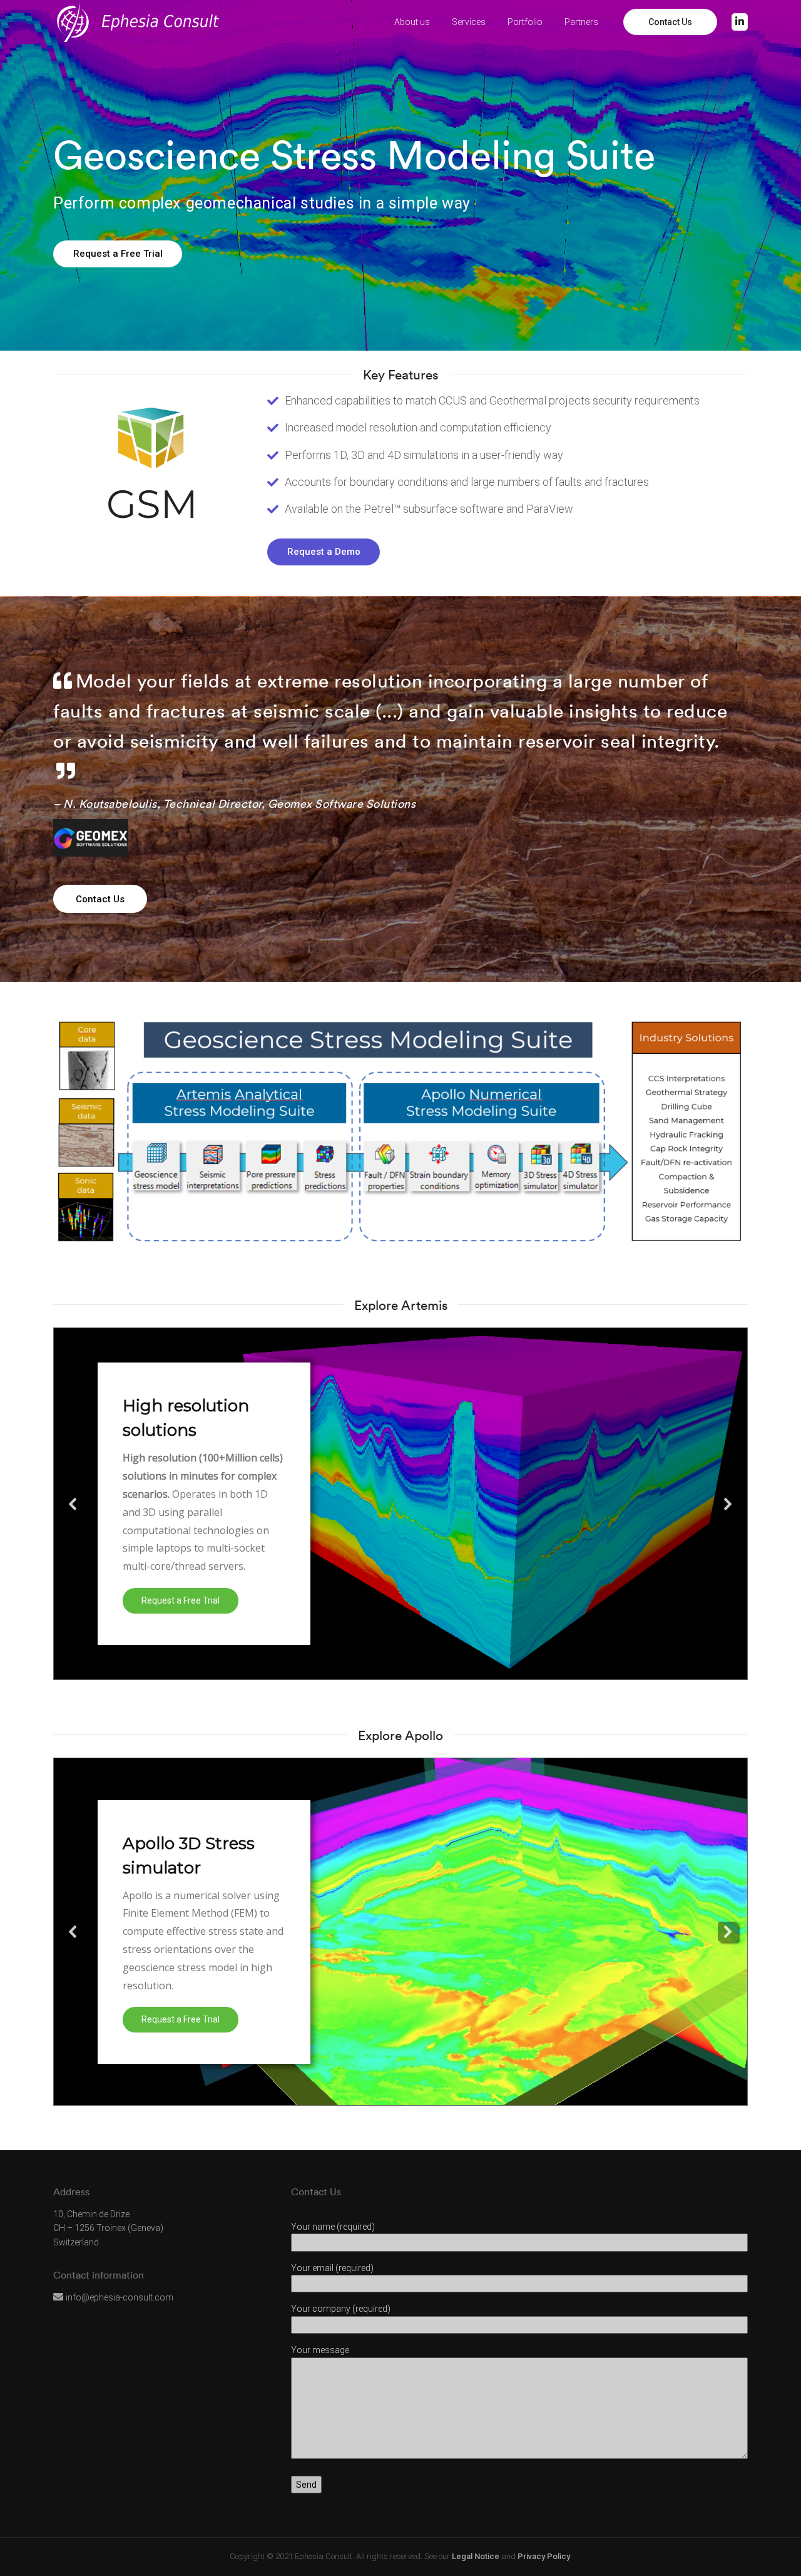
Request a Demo (324, 552)
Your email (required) (332, 2268)
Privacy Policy (544, 2556)
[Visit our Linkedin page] (740, 22)
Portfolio (525, 22)
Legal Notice (476, 2556)
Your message (320, 2350)
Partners (581, 22)
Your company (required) (341, 2309)
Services (469, 22)
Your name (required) (333, 2227)
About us (412, 22)
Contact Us (670, 22)
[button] (73, 1504)
